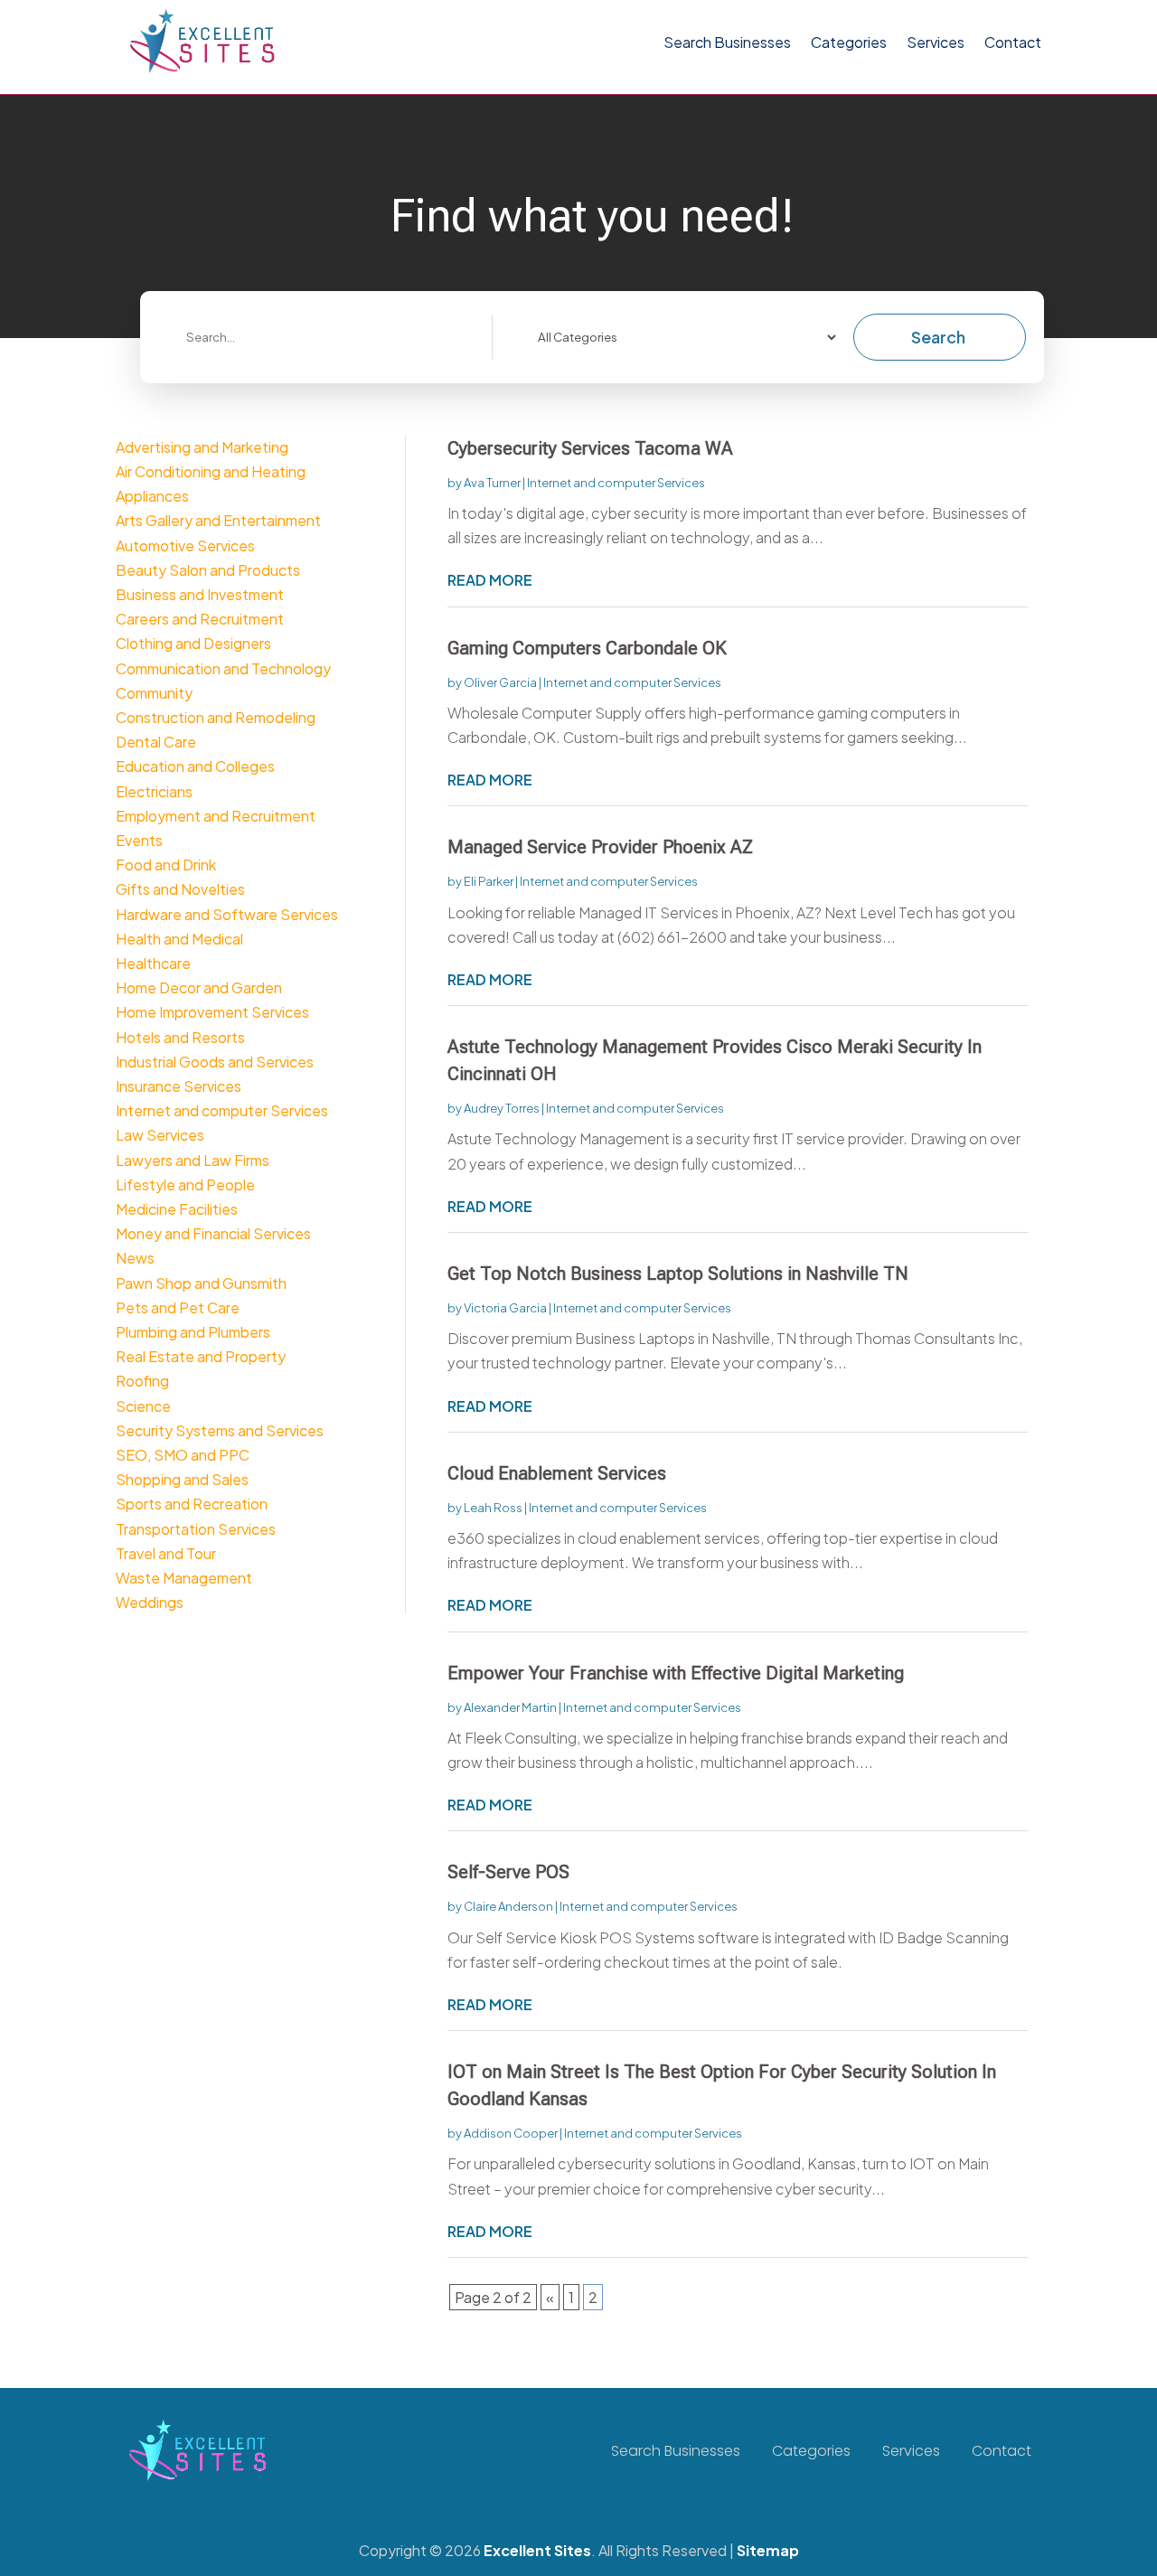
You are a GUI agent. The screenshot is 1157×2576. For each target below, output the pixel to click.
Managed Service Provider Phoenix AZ (600, 847)
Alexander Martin (510, 1707)
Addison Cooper (511, 2133)
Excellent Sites (537, 2550)
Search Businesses (727, 42)
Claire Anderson (508, 1906)
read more (490, 580)
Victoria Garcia (505, 1308)
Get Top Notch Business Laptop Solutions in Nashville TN (678, 1274)
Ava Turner (492, 483)
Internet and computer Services (616, 483)
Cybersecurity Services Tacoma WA (590, 448)
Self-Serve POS (508, 1872)
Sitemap (768, 2550)
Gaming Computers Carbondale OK (587, 648)
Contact (1013, 42)
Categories (849, 42)
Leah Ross (493, 1508)
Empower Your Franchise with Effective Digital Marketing (676, 1673)
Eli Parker (489, 881)
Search (938, 337)
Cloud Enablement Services (557, 1473)
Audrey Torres (502, 1108)
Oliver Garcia (500, 682)
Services (936, 42)
